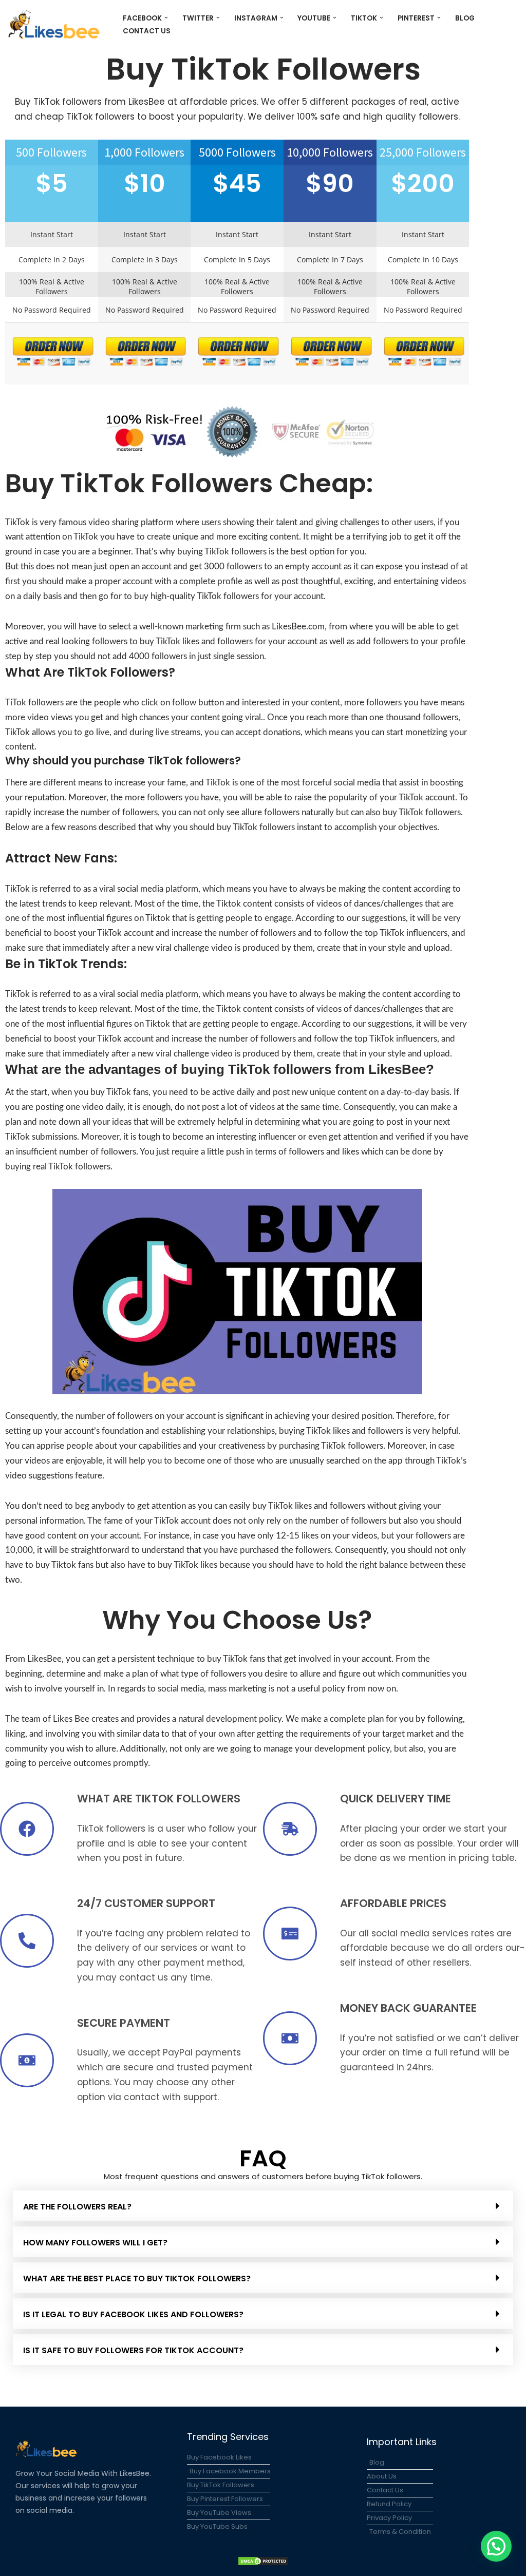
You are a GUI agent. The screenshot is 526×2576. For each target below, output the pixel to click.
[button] (166, 18)
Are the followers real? (77, 2207)
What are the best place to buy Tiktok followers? (137, 2279)
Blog (465, 18)
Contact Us (147, 31)
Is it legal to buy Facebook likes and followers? (133, 2314)
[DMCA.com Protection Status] (263, 2563)
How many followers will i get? (95, 2243)
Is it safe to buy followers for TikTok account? (133, 2350)
